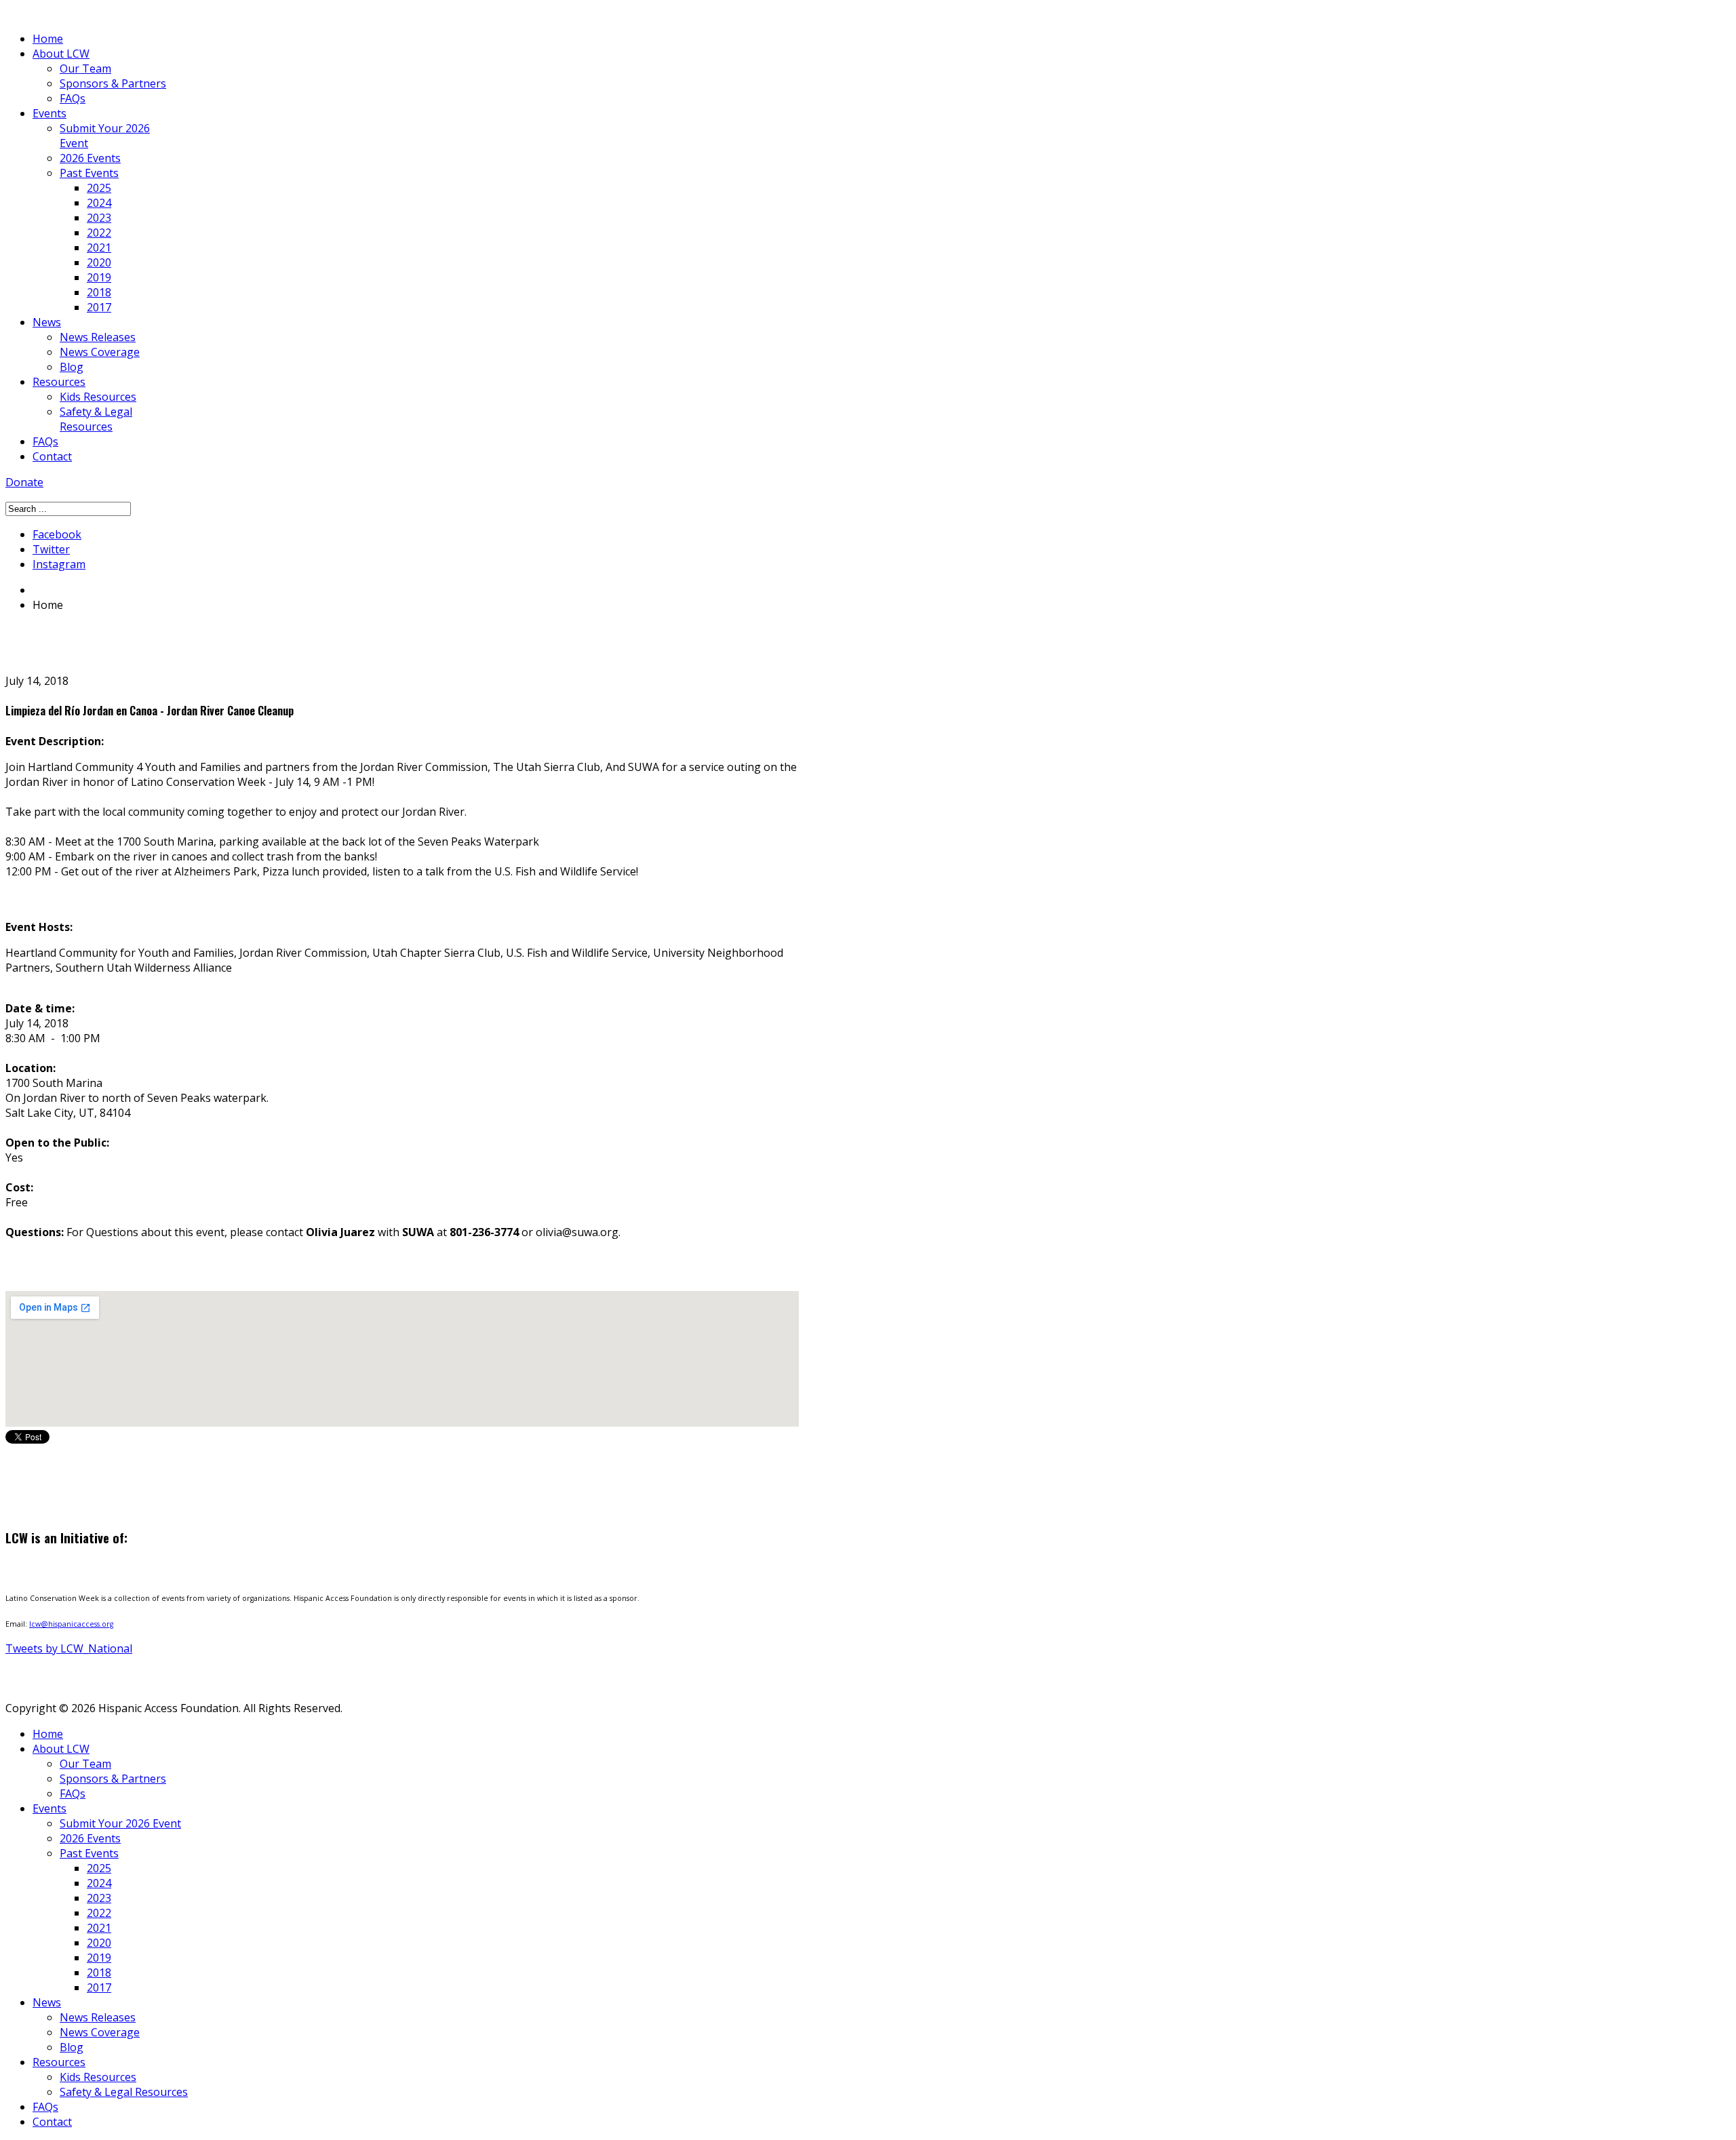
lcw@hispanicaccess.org (71, 1624)
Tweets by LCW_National (69, 1648)
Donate (24, 482)
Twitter (51, 549)
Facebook (57, 534)
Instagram (59, 564)
